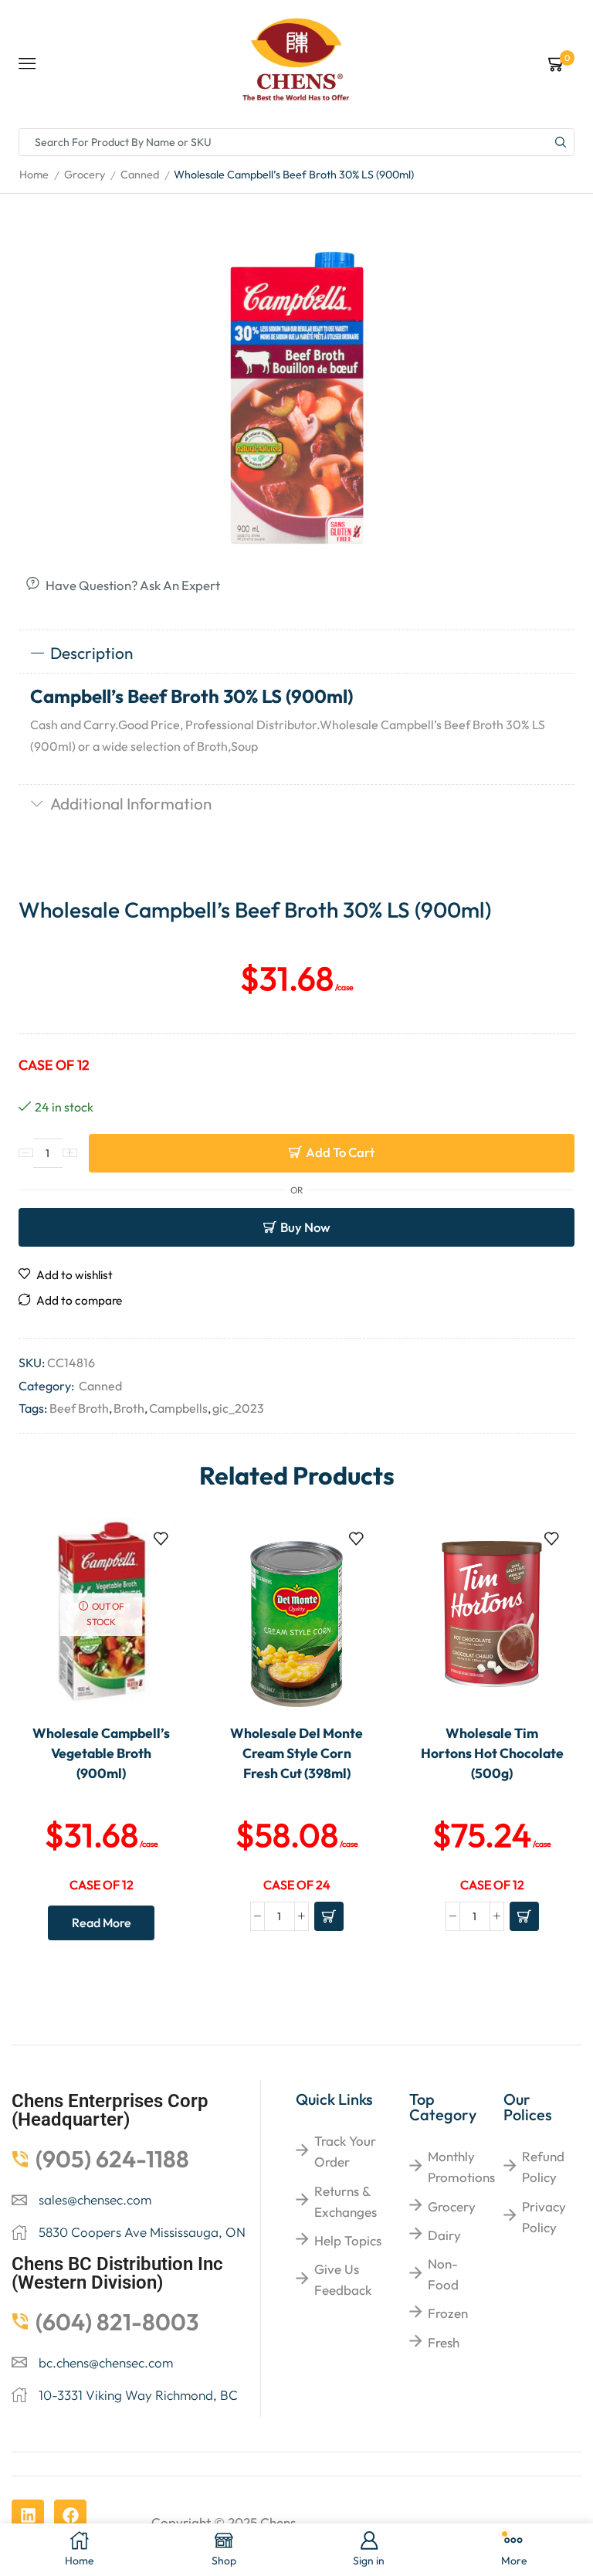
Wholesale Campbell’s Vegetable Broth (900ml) (101, 1753)
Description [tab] (91, 653)
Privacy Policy (544, 2217)
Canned (140, 175)
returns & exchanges (346, 2201)
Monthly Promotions (461, 2167)
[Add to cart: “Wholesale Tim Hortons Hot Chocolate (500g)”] (524, 1916)
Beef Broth (79, 1408)
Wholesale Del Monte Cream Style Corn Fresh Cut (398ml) (296, 1753)
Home (34, 175)
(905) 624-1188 (112, 2159)
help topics (348, 2240)
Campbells (178, 1408)
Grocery (85, 175)
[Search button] (561, 142)
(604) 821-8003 (117, 2322)
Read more (102, 1923)
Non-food (443, 2274)
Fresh (444, 2342)
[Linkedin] (28, 2516)
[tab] (296, 653)
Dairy (444, 2235)
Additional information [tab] (131, 803)
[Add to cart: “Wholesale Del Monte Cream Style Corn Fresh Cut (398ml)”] (329, 1916)
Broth (129, 1408)
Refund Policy (543, 2167)
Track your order (345, 2151)
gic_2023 (238, 1408)
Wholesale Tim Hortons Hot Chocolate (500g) (492, 1753)
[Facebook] (70, 2516)
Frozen (448, 2313)
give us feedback (343, 2279)
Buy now (305, 1227)
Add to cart (340, 1152)
